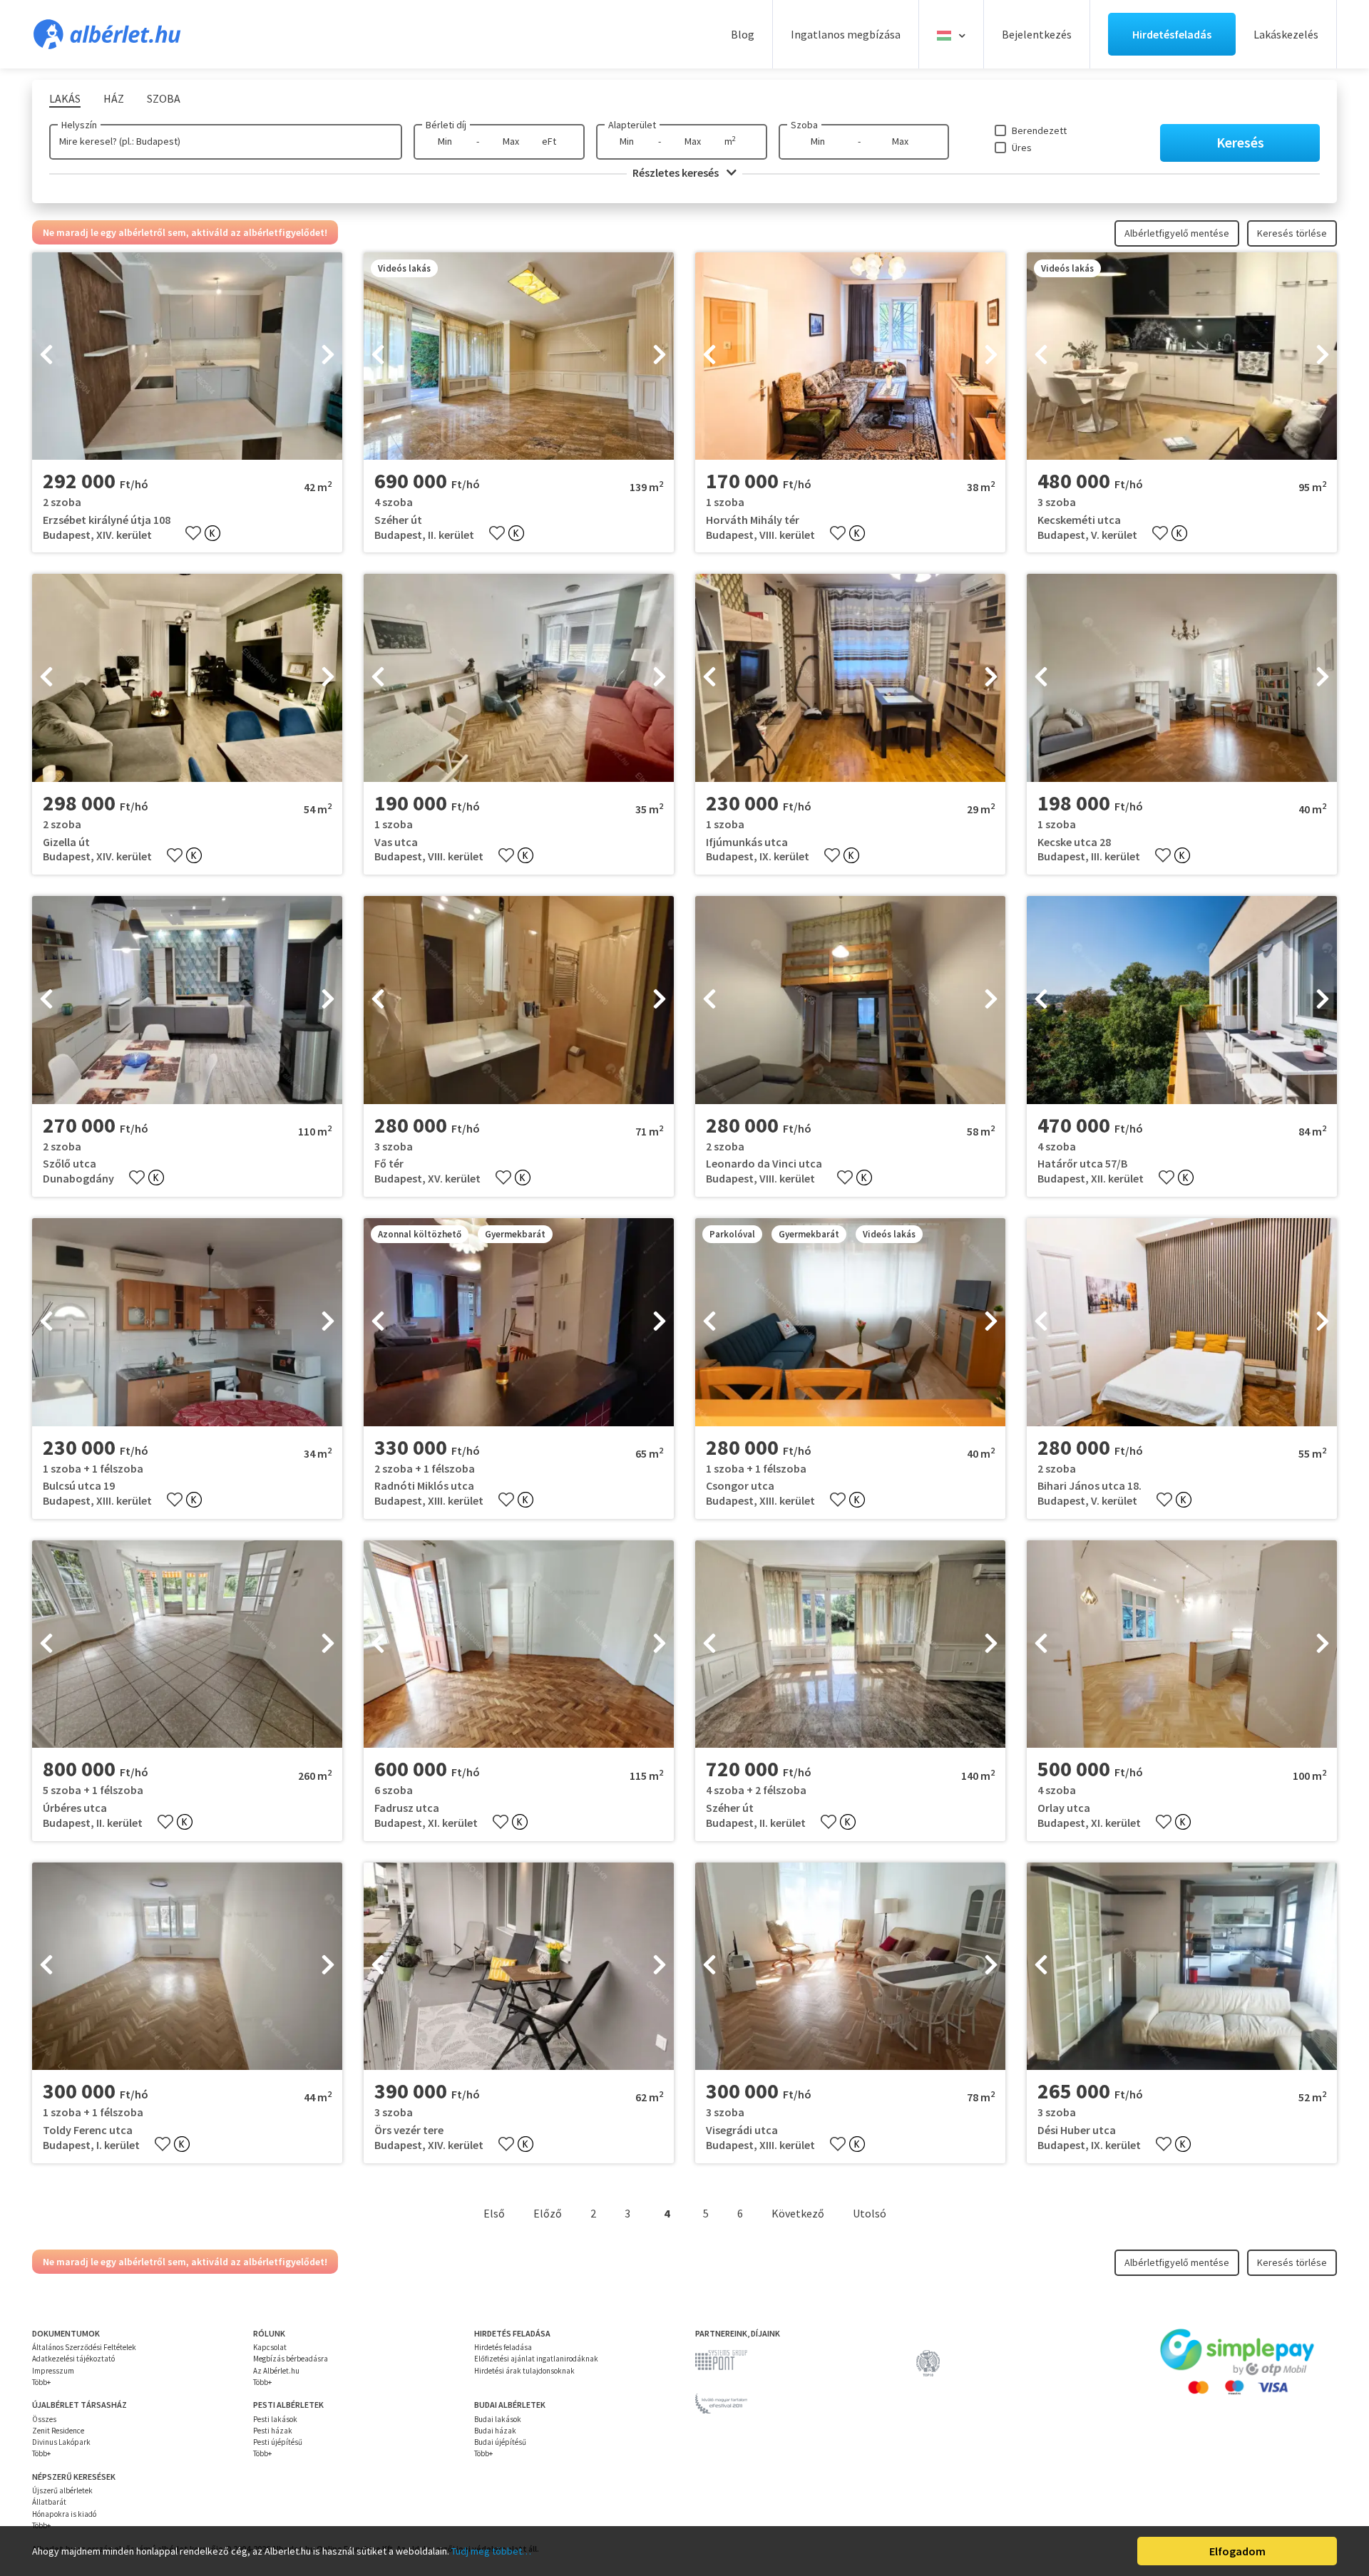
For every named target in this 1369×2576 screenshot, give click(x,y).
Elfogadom (1237, 2551)
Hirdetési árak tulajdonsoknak (524, 2371)
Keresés (1240, 142)
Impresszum (53, 2371)
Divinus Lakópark (61, 2442)
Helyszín (79, 125)
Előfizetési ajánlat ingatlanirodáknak (536, 2359)
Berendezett (1039, 130)
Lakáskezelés (1286, 34)
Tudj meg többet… (491, 2551)
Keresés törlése (1292, 233)
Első (494, 2213)
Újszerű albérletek (62, 2490)
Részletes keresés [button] (677, 172)
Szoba (804, 125)
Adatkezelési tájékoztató (73, 2359)
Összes (44, 2419)
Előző (548, 2213)
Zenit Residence (58, 2431)
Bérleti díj (446, 125)
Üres (1022, 148)
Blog (743, 34)
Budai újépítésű (500, 2442)
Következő (798, 2213)
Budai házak (495, 2431)
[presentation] (46, 356)
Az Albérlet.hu (276, 2371)
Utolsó (870, 2213)
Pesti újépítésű (278, 2442)
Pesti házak (273, 2431)
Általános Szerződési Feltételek (84, 2347)
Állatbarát (49, 2502)
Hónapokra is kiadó (64, 2514)
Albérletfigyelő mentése (1177, 233)
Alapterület (632, 125)
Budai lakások (498, 2419)
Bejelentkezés (1037, 34)
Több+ (41, 2382)
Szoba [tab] (164, 98)
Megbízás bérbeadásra (291, 2359)
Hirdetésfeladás (1172, 34)
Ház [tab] (114, 98)
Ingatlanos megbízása (846, 34)
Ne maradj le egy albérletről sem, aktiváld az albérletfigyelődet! (185, 232)
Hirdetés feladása (503, 2347)
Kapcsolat (270, 2347)
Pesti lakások (275, 2419)
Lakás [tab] (65, 98)
